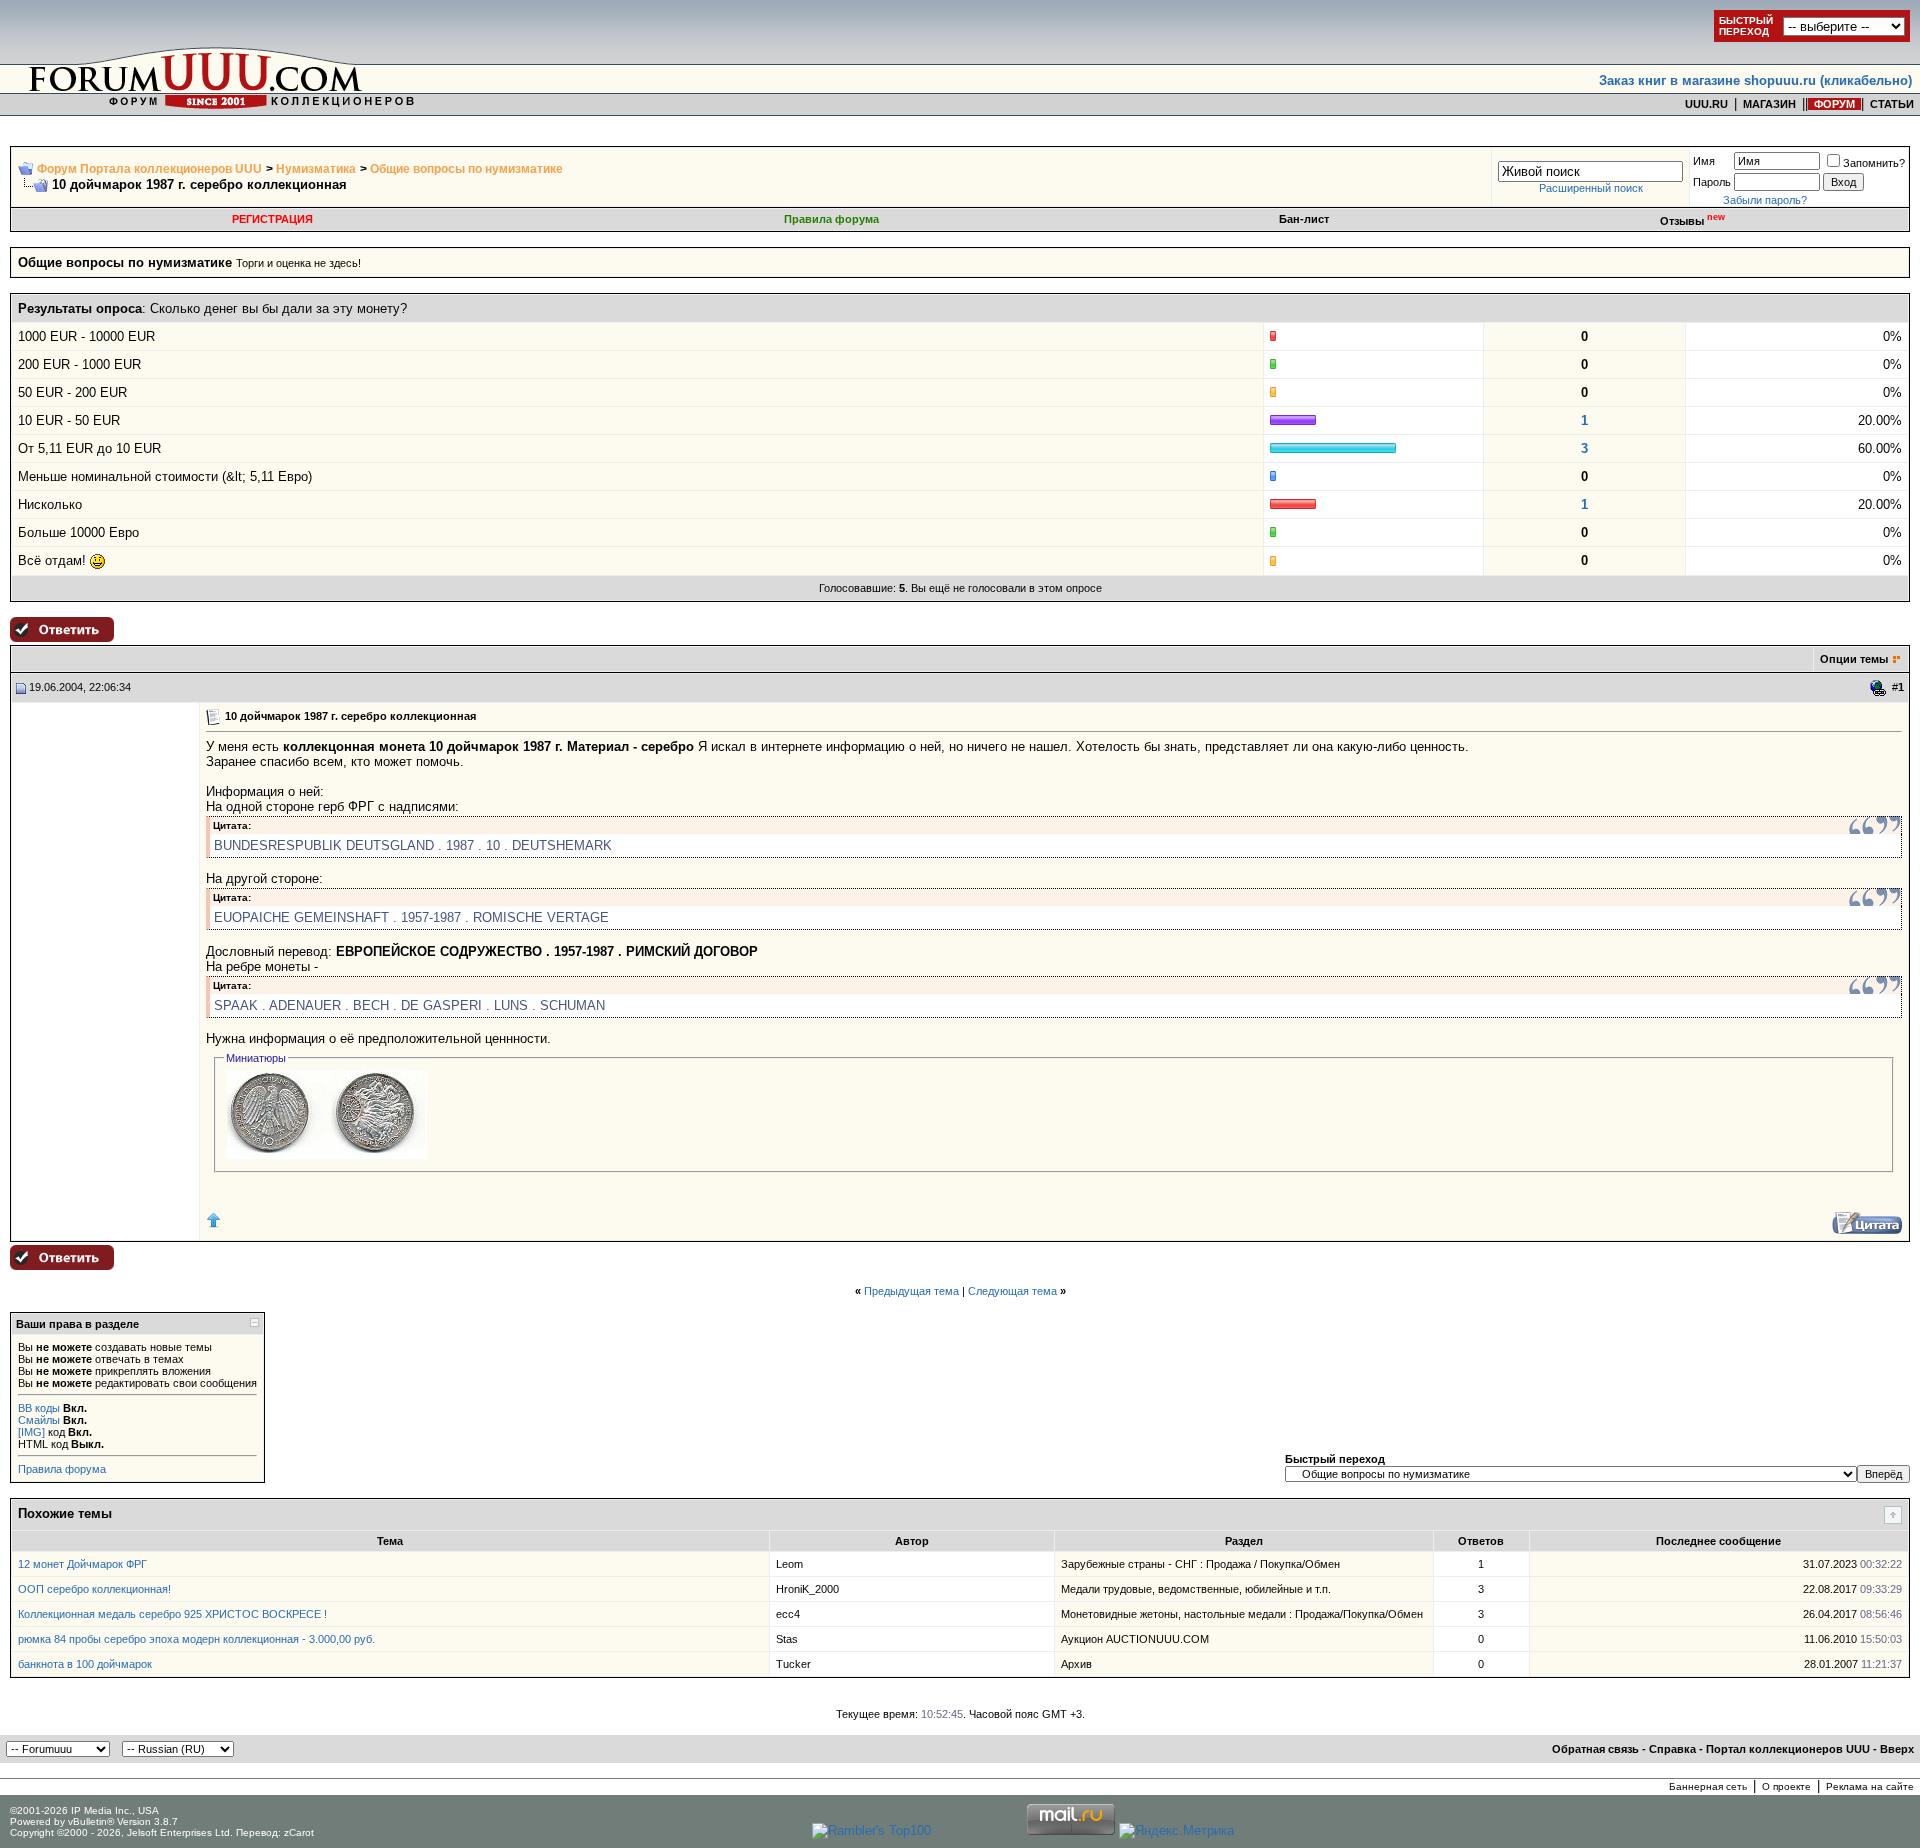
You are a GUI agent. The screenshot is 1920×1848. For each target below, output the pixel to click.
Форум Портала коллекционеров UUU (149, 169)
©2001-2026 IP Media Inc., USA (84, 1810)
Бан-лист (1304, 219)
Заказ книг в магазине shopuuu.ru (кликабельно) (1755, 80)
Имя (1704, 161)
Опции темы (1854, 659)
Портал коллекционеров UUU (1788, 1749)
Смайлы (39, 1420)
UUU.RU (1706, 104)
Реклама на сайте (1870, 1786)
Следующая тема (1012, 1291)
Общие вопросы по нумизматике (466, 169)
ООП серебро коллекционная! (94, 1589)
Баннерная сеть (1708, 1786)
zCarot (299, 1832)
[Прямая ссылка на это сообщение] (1878, 688)
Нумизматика (316, 169)
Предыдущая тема (911, 1291)
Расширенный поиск (1591, 188)
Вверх (1897, 1749)
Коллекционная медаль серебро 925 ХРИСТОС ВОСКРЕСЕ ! (172, 1614)
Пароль (1712, 182)
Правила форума (831, 219)
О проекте (1786, 1786)
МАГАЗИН (1769, 104)
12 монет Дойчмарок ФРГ (82, 1564)
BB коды (39, 1408)
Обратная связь (1595, 1749)
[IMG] (31, 1432)
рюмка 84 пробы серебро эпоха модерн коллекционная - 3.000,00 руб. (196, 1639)
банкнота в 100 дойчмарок (85, 1664)
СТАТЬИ (1892, 104)
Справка (1672, 1749)
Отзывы (1692, 221)
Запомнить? (1874, 163)
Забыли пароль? (1765, 200)
